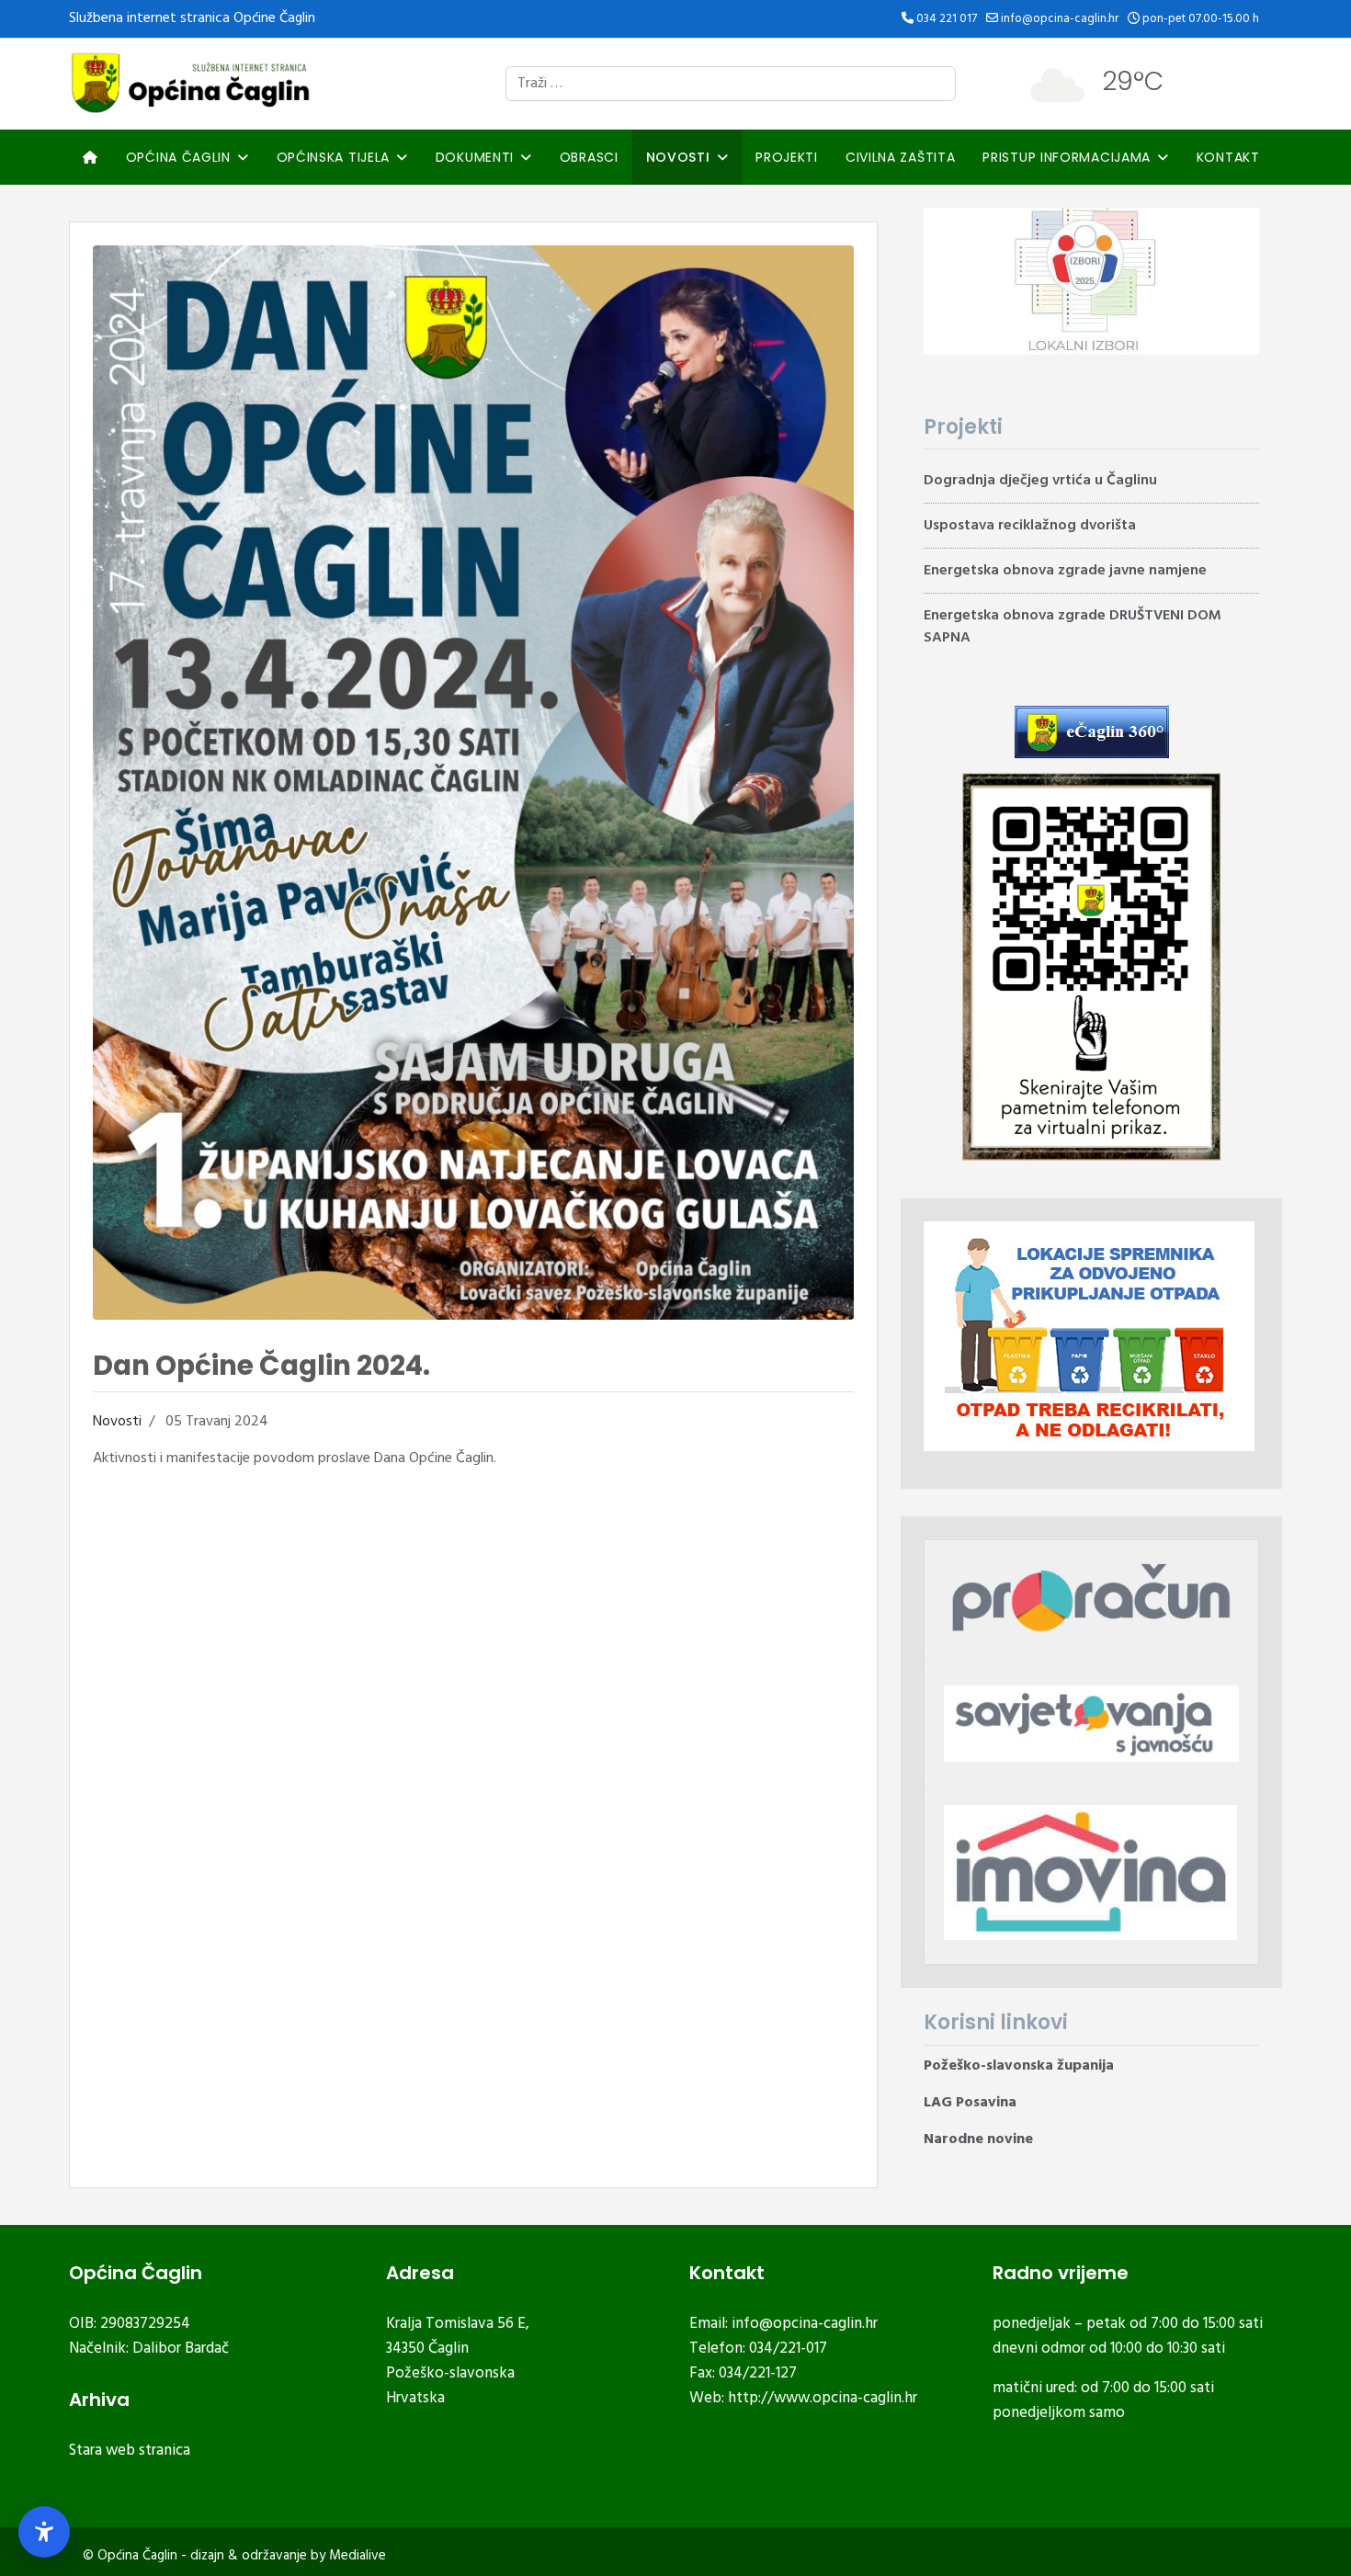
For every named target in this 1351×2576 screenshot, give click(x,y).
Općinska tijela (334, 157)
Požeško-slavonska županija (1019, 2066)
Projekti (787, 157)
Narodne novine (978, 2139)
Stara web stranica (130, 2451)
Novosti (678, 157)
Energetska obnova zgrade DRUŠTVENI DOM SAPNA (1073, 627)
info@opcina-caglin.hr (1060, 19)
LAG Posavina (970, 2103)
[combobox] (731, 84)
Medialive (358, 2556)
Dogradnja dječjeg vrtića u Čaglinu (1040, 481)
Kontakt (1228, 157)
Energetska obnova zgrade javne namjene (1065, 571)
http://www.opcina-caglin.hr (823, 2398)
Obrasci (589, 157)
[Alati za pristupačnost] (44, 2532)
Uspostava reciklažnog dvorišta (1030, 526)
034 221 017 (947, 19)
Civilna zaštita (901, 157)
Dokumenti (475, 157)
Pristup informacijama (1067, 157)
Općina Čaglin (178, 157)
